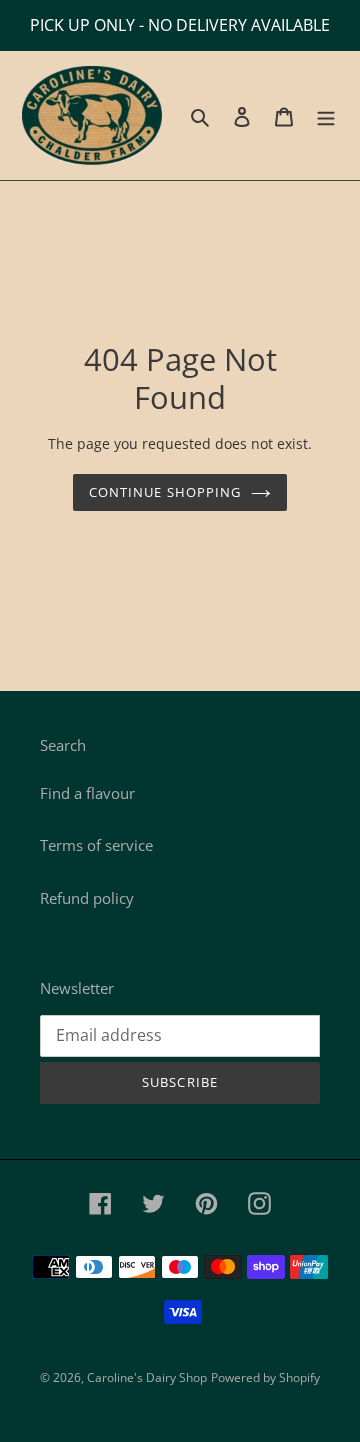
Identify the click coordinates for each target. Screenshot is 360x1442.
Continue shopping (165, 492)
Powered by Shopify (265, 1377)
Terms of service (96, 845)
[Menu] (326, 115)
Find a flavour (87, 793)
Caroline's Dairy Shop (147, 1377)
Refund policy (87, 898)
